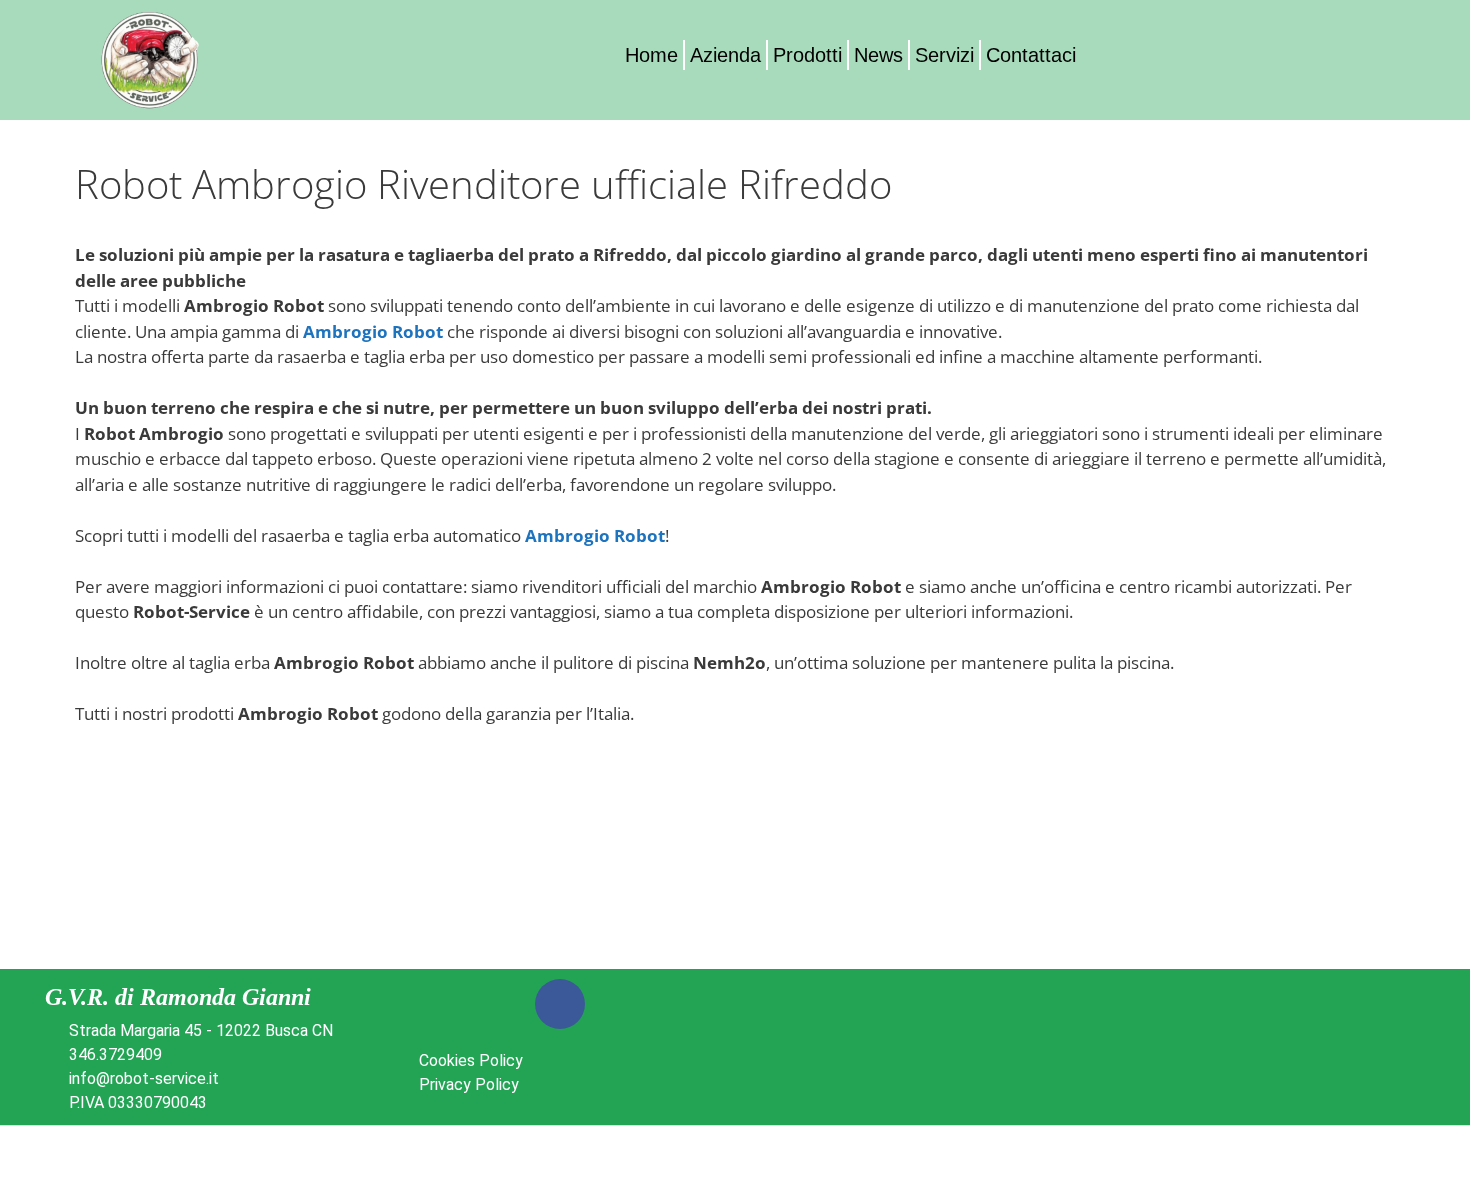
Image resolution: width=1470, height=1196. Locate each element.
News (878, 55)
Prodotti (807, 55)
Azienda (725, 55)
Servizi (944, 55)
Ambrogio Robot (373, 331)
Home (651, 55)
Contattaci (1031, 55)
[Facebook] (560, 1004)
